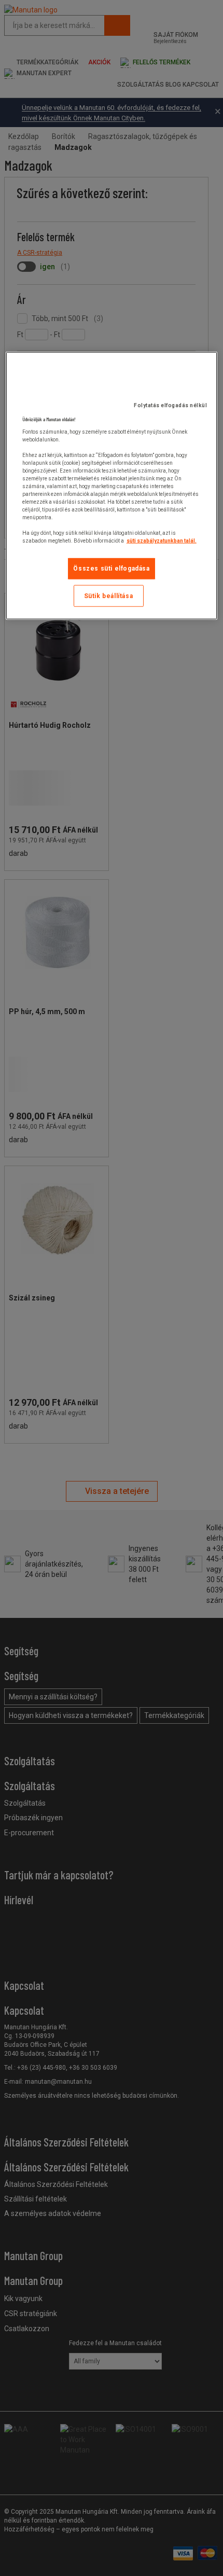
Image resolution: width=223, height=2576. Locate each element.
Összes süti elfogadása (111, 569)
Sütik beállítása (109, 595)
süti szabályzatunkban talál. (162, 541)
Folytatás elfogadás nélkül (170, 405)
